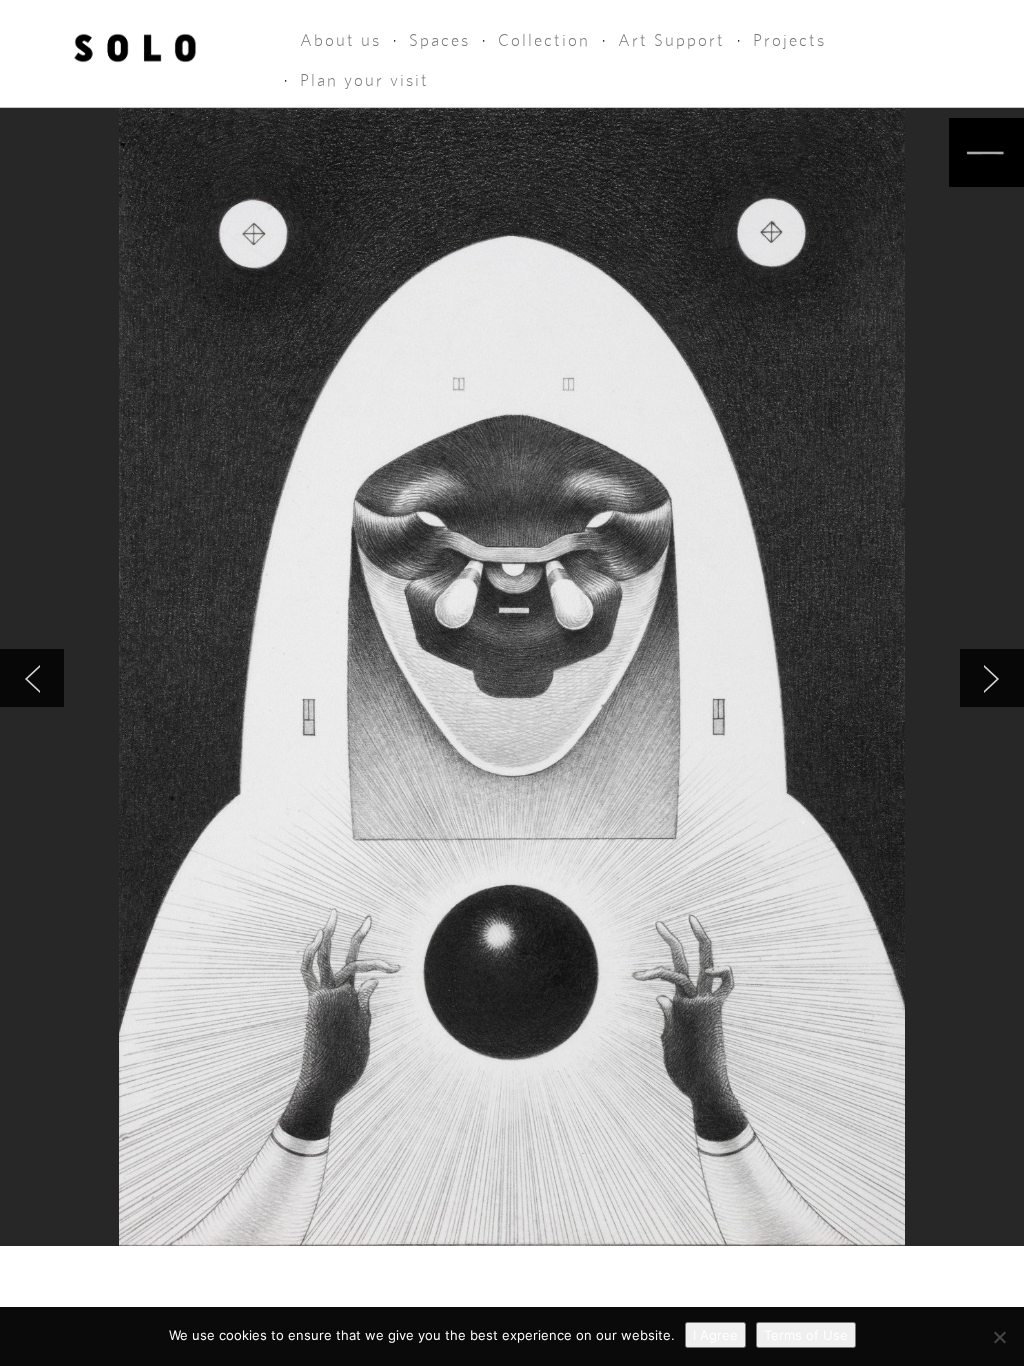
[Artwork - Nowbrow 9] (32, 678)
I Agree (715, 1335)
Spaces (439, 40)
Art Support (671, 40)
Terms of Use (806, 1335)
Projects (789, 40)
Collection (544, 40)
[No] (999, 1337)
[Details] (986, 152)
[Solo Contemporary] (135, 42)
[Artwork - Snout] (992, 678)
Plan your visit (364, 80)
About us (340, 40)
